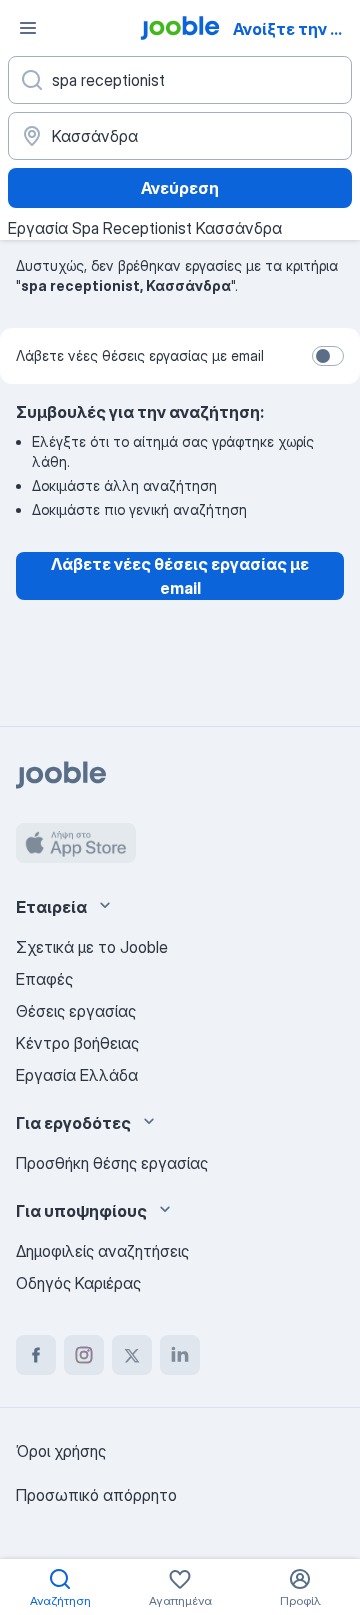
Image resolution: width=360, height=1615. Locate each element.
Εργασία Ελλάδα (77, 1075)
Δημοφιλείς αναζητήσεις (102, 1251)
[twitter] (132, 1355)
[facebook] (36, 1355)
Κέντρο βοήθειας (77, 1043)
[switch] (328, 356)
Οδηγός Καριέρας (78, 1283)
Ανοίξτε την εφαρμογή (294, 29)
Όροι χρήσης (61, 1451)
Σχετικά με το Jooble (92, 947)
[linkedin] (180, 1355)
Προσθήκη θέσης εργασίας (112, 1163)
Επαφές (44, 979)
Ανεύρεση (180, 188)
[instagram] (84, 1355)
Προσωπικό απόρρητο (96, 1495)
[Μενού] (28, 28)
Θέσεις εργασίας (76, 1011)
